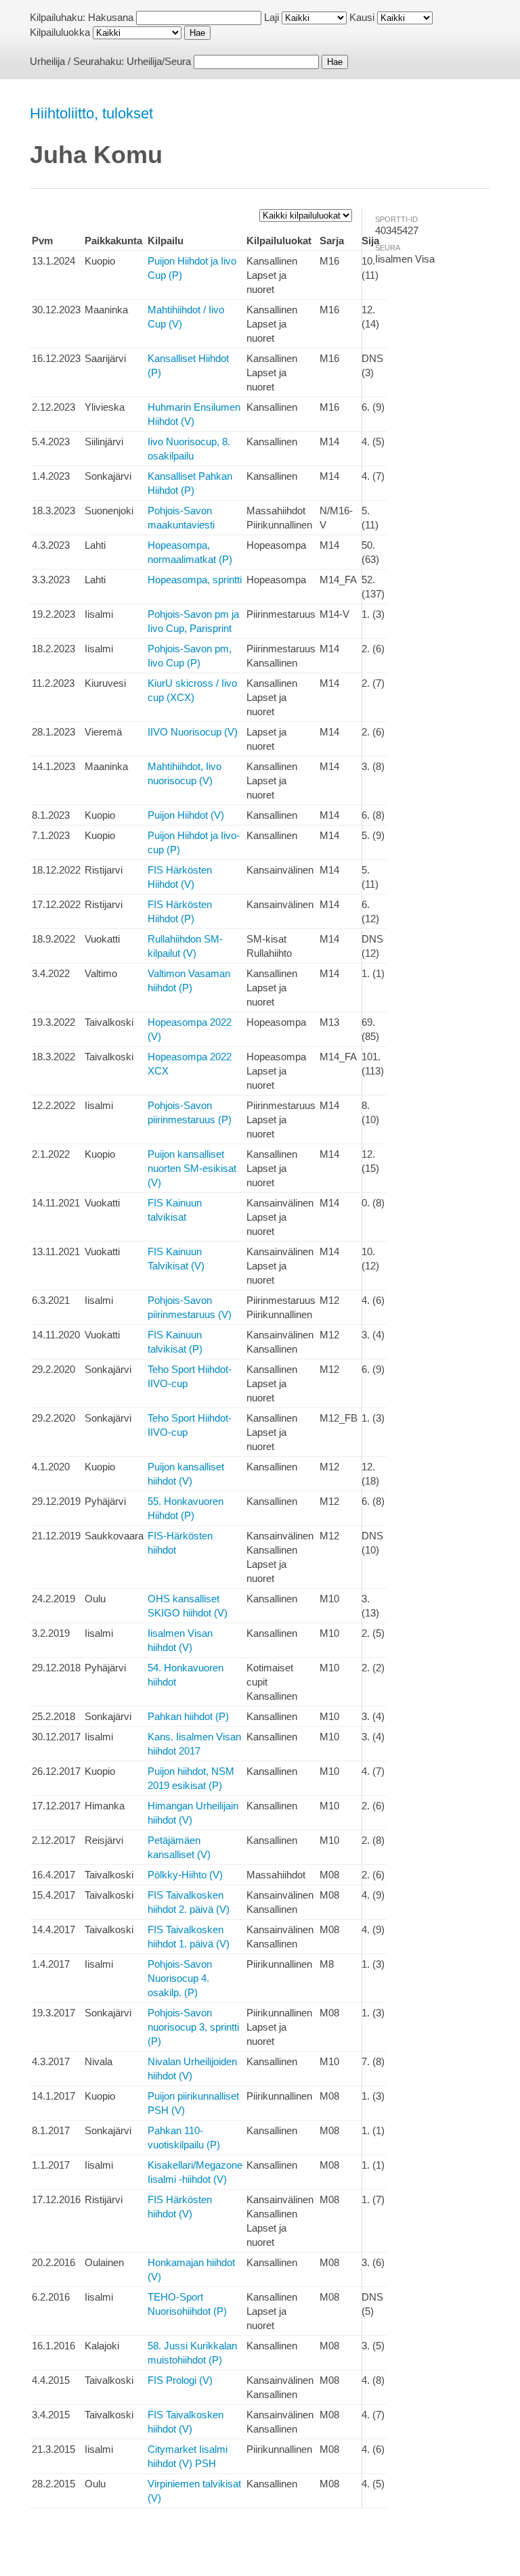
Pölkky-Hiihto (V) (185, 1875)
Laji (272, 17)
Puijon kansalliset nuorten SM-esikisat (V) (192, 1168)
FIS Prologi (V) (180, 2380)
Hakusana (111, 17)
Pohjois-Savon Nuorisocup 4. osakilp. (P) (180, 1978)
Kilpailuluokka (60, 32)
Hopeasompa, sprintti (195, 580)
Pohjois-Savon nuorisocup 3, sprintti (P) (193, 2027)
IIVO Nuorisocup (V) (193, 732)
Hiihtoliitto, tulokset (91, 113)
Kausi (362, 17)
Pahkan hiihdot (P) (188, 1716)
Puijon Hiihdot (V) (186, 815)
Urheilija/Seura (159, 61)
